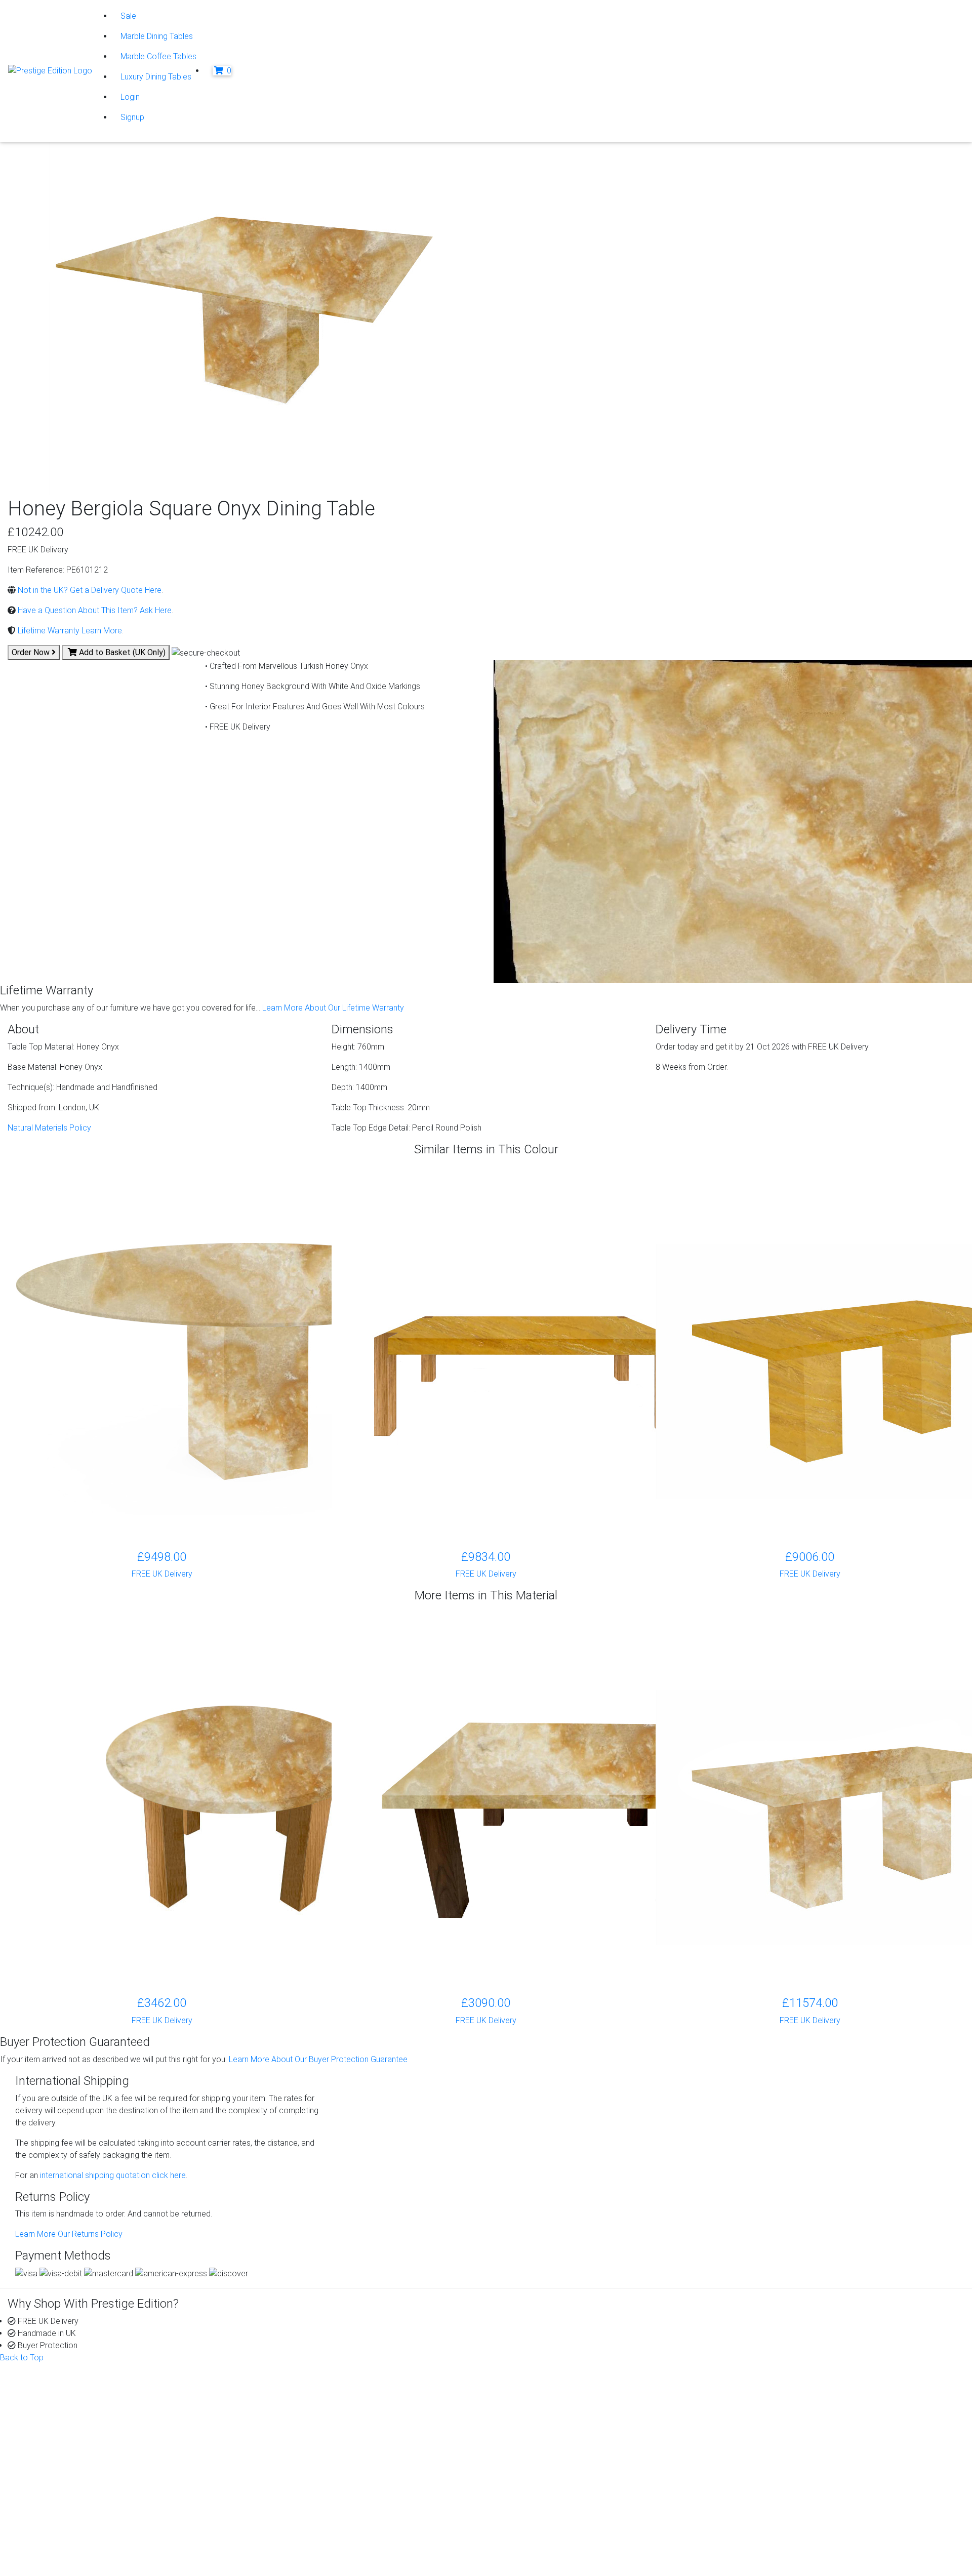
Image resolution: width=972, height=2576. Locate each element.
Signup (132, 117)
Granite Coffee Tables (309, 2391)
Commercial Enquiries (552, 2416)
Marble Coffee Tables (158, 56)
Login (130, 97)
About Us (44, 2391)
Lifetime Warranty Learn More (69, 631)
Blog (765, 2391)
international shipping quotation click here (112, 2175)
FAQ (521, 2428)
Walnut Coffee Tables (309, 2477)
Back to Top (22, 2358)
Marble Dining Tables (157, 36)
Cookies (50, 2521)
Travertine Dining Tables (312, 2452)
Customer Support (60, 2404)
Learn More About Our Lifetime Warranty (333, 1008)
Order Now (32, 652)
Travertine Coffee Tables (314, 2440)
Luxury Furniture (298, 2489)
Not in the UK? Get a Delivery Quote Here (89, 590)
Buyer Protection (544, 2391)
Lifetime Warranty (545, 2404)
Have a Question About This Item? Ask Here (94, 610)
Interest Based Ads (69, 2533)
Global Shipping (541, 2440)
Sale (128, 16)
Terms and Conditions (74, 2545)
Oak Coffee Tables (304, 2464)
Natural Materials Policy (49, 1128)
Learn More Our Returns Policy (69, 2234)
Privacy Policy (60, 2509)
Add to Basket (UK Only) (121, 652)
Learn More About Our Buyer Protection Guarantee (318, 2059)
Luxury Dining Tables (156, 77)
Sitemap (50, 2558)
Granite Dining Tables (308, 2404)
